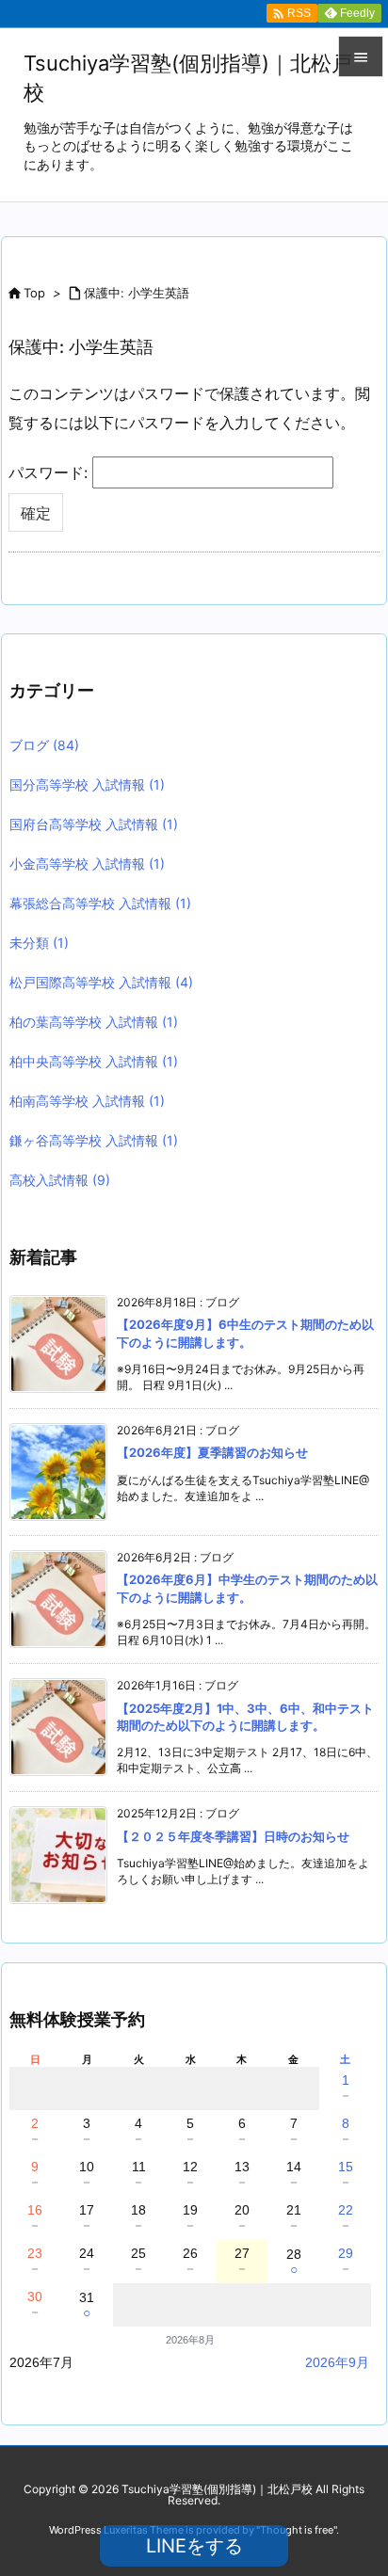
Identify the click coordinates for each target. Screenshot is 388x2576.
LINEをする (194, 2546)
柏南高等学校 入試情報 (87, 1101)
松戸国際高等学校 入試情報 (101, 982)
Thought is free (297, 2530)
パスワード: (50, 472)
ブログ (44, 745)
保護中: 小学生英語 (137, 293)
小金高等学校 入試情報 (87, 864)
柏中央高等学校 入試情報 (94, 1061)
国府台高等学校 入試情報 (94, 824)
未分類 (39, 943)
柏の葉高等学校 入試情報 (94, 1022)
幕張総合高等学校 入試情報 (100, 903)
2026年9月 (337, 2362)
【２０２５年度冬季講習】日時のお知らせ (233, 1836)
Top (34, 293)
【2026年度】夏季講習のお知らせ (212, 1452)
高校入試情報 (60, 1180)
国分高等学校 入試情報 (87, 784)
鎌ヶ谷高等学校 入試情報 (94, 1140)
